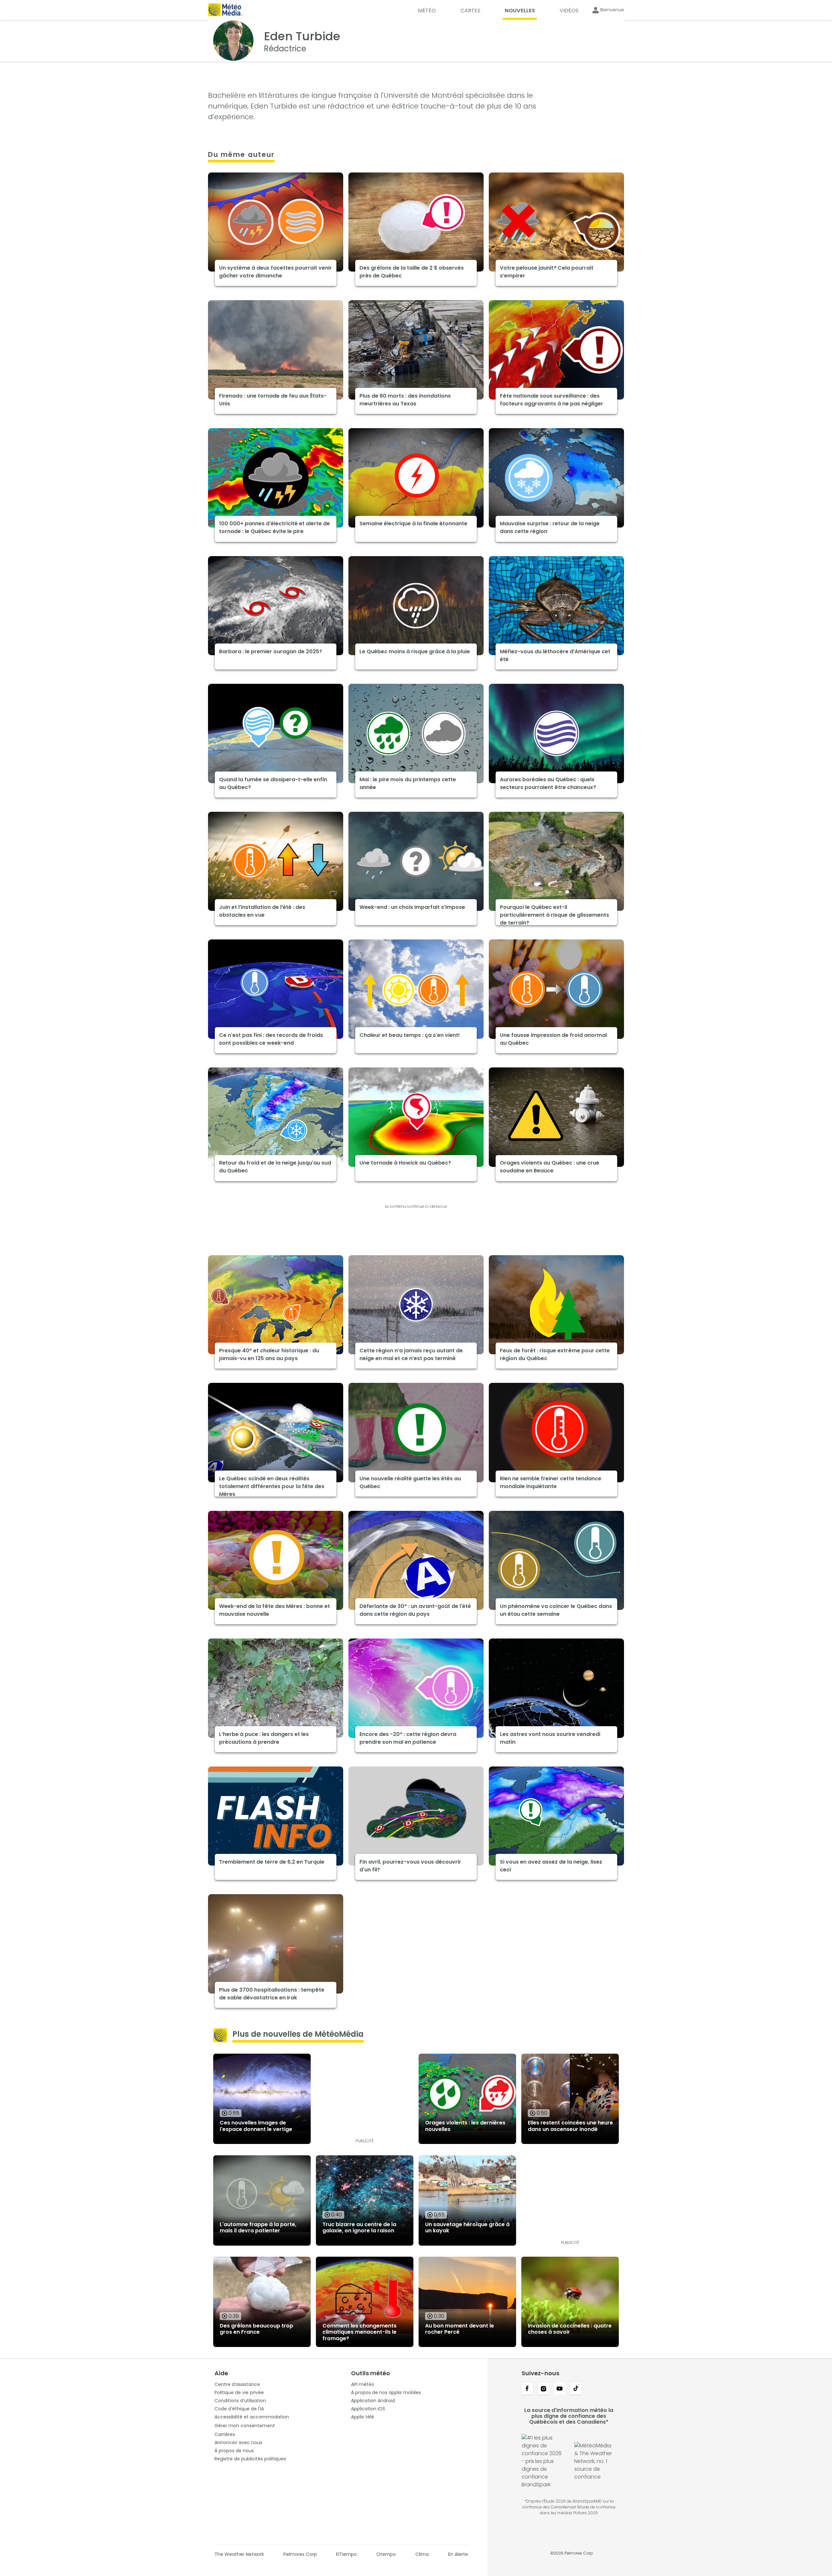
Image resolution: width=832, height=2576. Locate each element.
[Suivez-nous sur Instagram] (543, 2389)
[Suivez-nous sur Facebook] (527, 2389)
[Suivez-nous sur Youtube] (560, 2389)
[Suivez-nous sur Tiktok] (576, 2389)
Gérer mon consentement (245, 2426)
